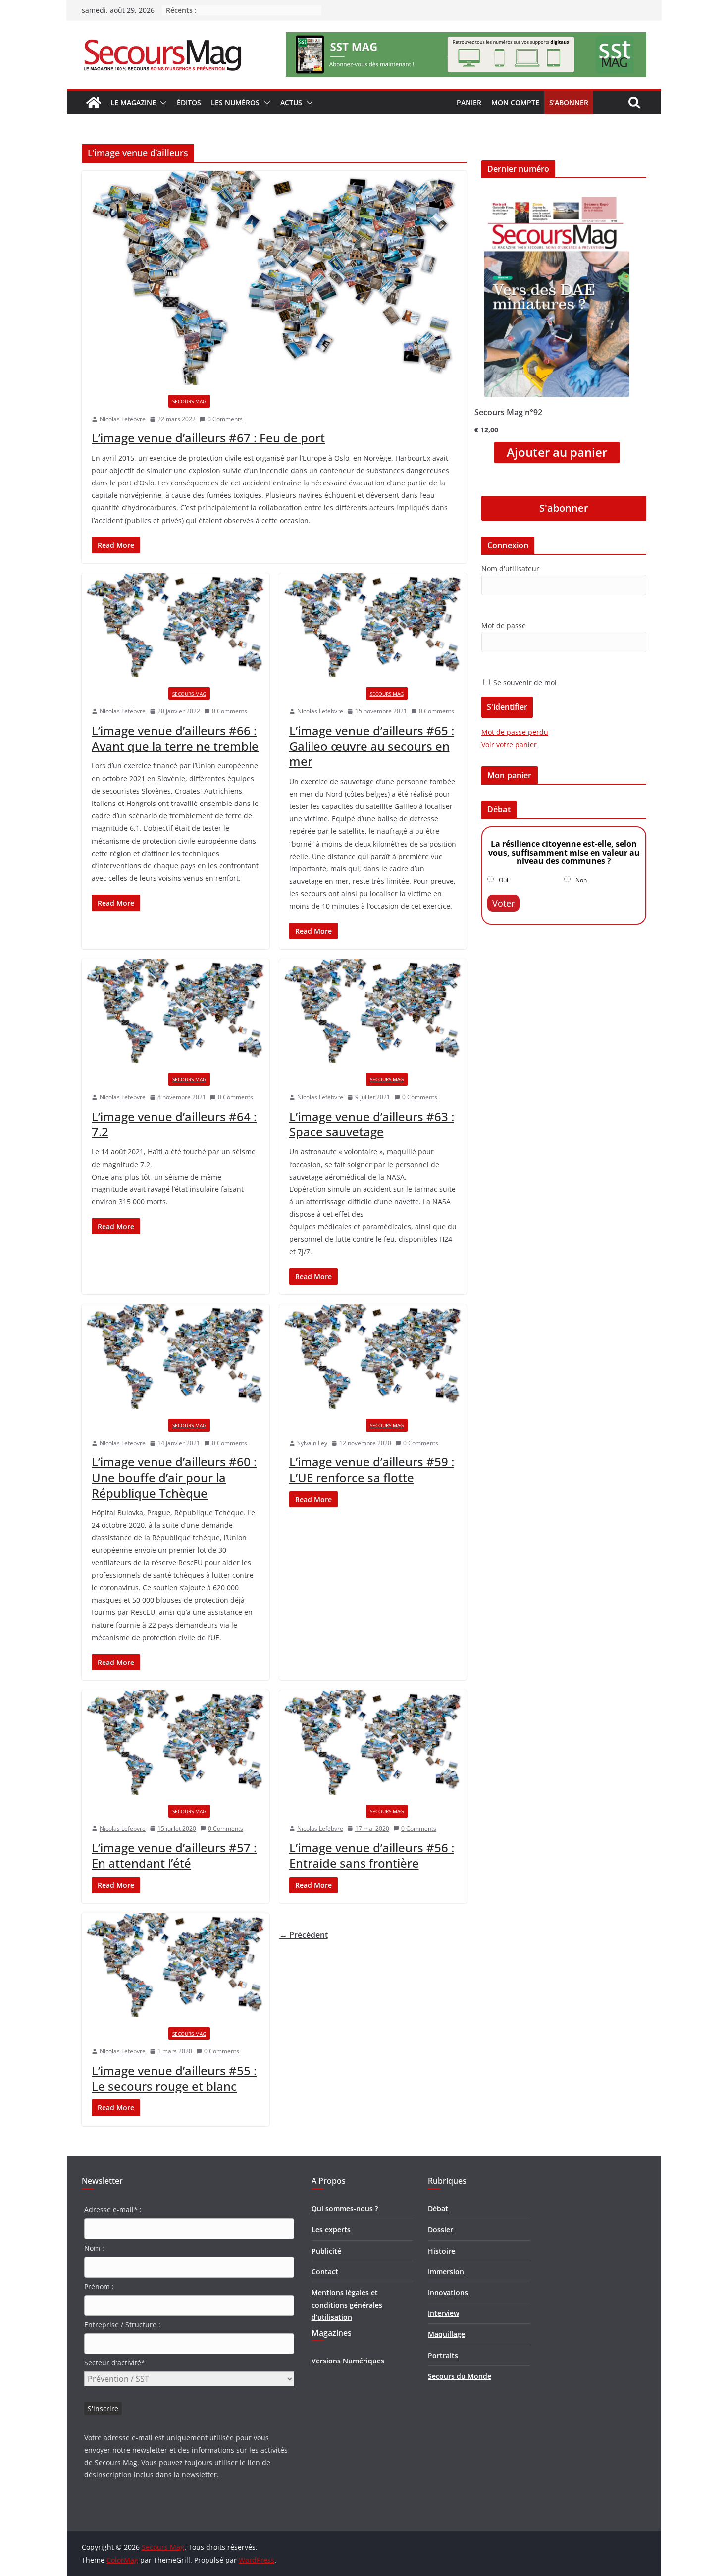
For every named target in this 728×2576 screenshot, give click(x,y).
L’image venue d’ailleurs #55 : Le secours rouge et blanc (174, 2078)
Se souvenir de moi (524, 682)
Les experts (331, 2229)
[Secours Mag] (94, 103)
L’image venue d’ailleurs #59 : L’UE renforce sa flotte (372, 1469)
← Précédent (304, 1935)
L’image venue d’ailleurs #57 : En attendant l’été (174, 1855)
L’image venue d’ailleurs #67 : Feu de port (208, 438)
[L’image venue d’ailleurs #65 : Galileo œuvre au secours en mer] (373, 625)
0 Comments (225, 419)
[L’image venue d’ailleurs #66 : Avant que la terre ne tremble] (176, 625)
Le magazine (133, 102)
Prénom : (99, 2286)
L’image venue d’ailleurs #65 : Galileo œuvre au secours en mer (372, 746)
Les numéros (235, 102)
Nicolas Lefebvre (123, 419)
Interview (443, 2313)
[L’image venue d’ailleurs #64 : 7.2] (176, 1011)
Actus (291, 102)
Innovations (448, 2292)
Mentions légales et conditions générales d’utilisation (347, 2305)
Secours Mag (189, 401)
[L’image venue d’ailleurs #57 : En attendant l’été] (176, 1743)
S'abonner (564, 508)
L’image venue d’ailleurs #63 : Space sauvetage (372, 1124)
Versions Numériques (348, 2361)
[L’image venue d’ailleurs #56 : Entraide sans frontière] (373, 1743)
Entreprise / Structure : (122, 2325)
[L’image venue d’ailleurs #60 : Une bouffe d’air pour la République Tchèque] (176, 1357)
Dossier (441, 2229)
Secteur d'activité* (115, 2363)
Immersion (446, 2272)
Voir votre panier (509, 744)
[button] (161, 103)
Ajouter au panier (557, 452)
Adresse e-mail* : (113, 2210)
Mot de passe (504, 625)
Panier (469, 102)
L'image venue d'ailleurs (128, 401)
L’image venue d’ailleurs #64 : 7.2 (174, 1124)
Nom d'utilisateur (510, 568)
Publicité (326, 2251)
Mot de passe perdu (515, 732)
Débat (438, 2209)
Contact (325, 2272)
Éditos (189, 102)
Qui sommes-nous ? (345, 2209)
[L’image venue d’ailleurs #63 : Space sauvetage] (373, 1011)
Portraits (443, 2355)
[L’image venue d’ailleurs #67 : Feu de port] (274, 278)
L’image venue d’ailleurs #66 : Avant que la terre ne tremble (175, 738)
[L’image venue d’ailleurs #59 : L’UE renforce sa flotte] (373, 1357)
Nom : (94, 2248)
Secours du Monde (460, 2376)
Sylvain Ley (312, 1443)
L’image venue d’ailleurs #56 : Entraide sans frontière (372, 1855)
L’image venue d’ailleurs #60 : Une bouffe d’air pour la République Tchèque (174, 1477)
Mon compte (515, 102)
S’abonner (569, 102)
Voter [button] (503, 903)
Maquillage (446, 2334)
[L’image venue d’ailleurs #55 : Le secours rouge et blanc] (176, 1965)
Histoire (442, 2251)
